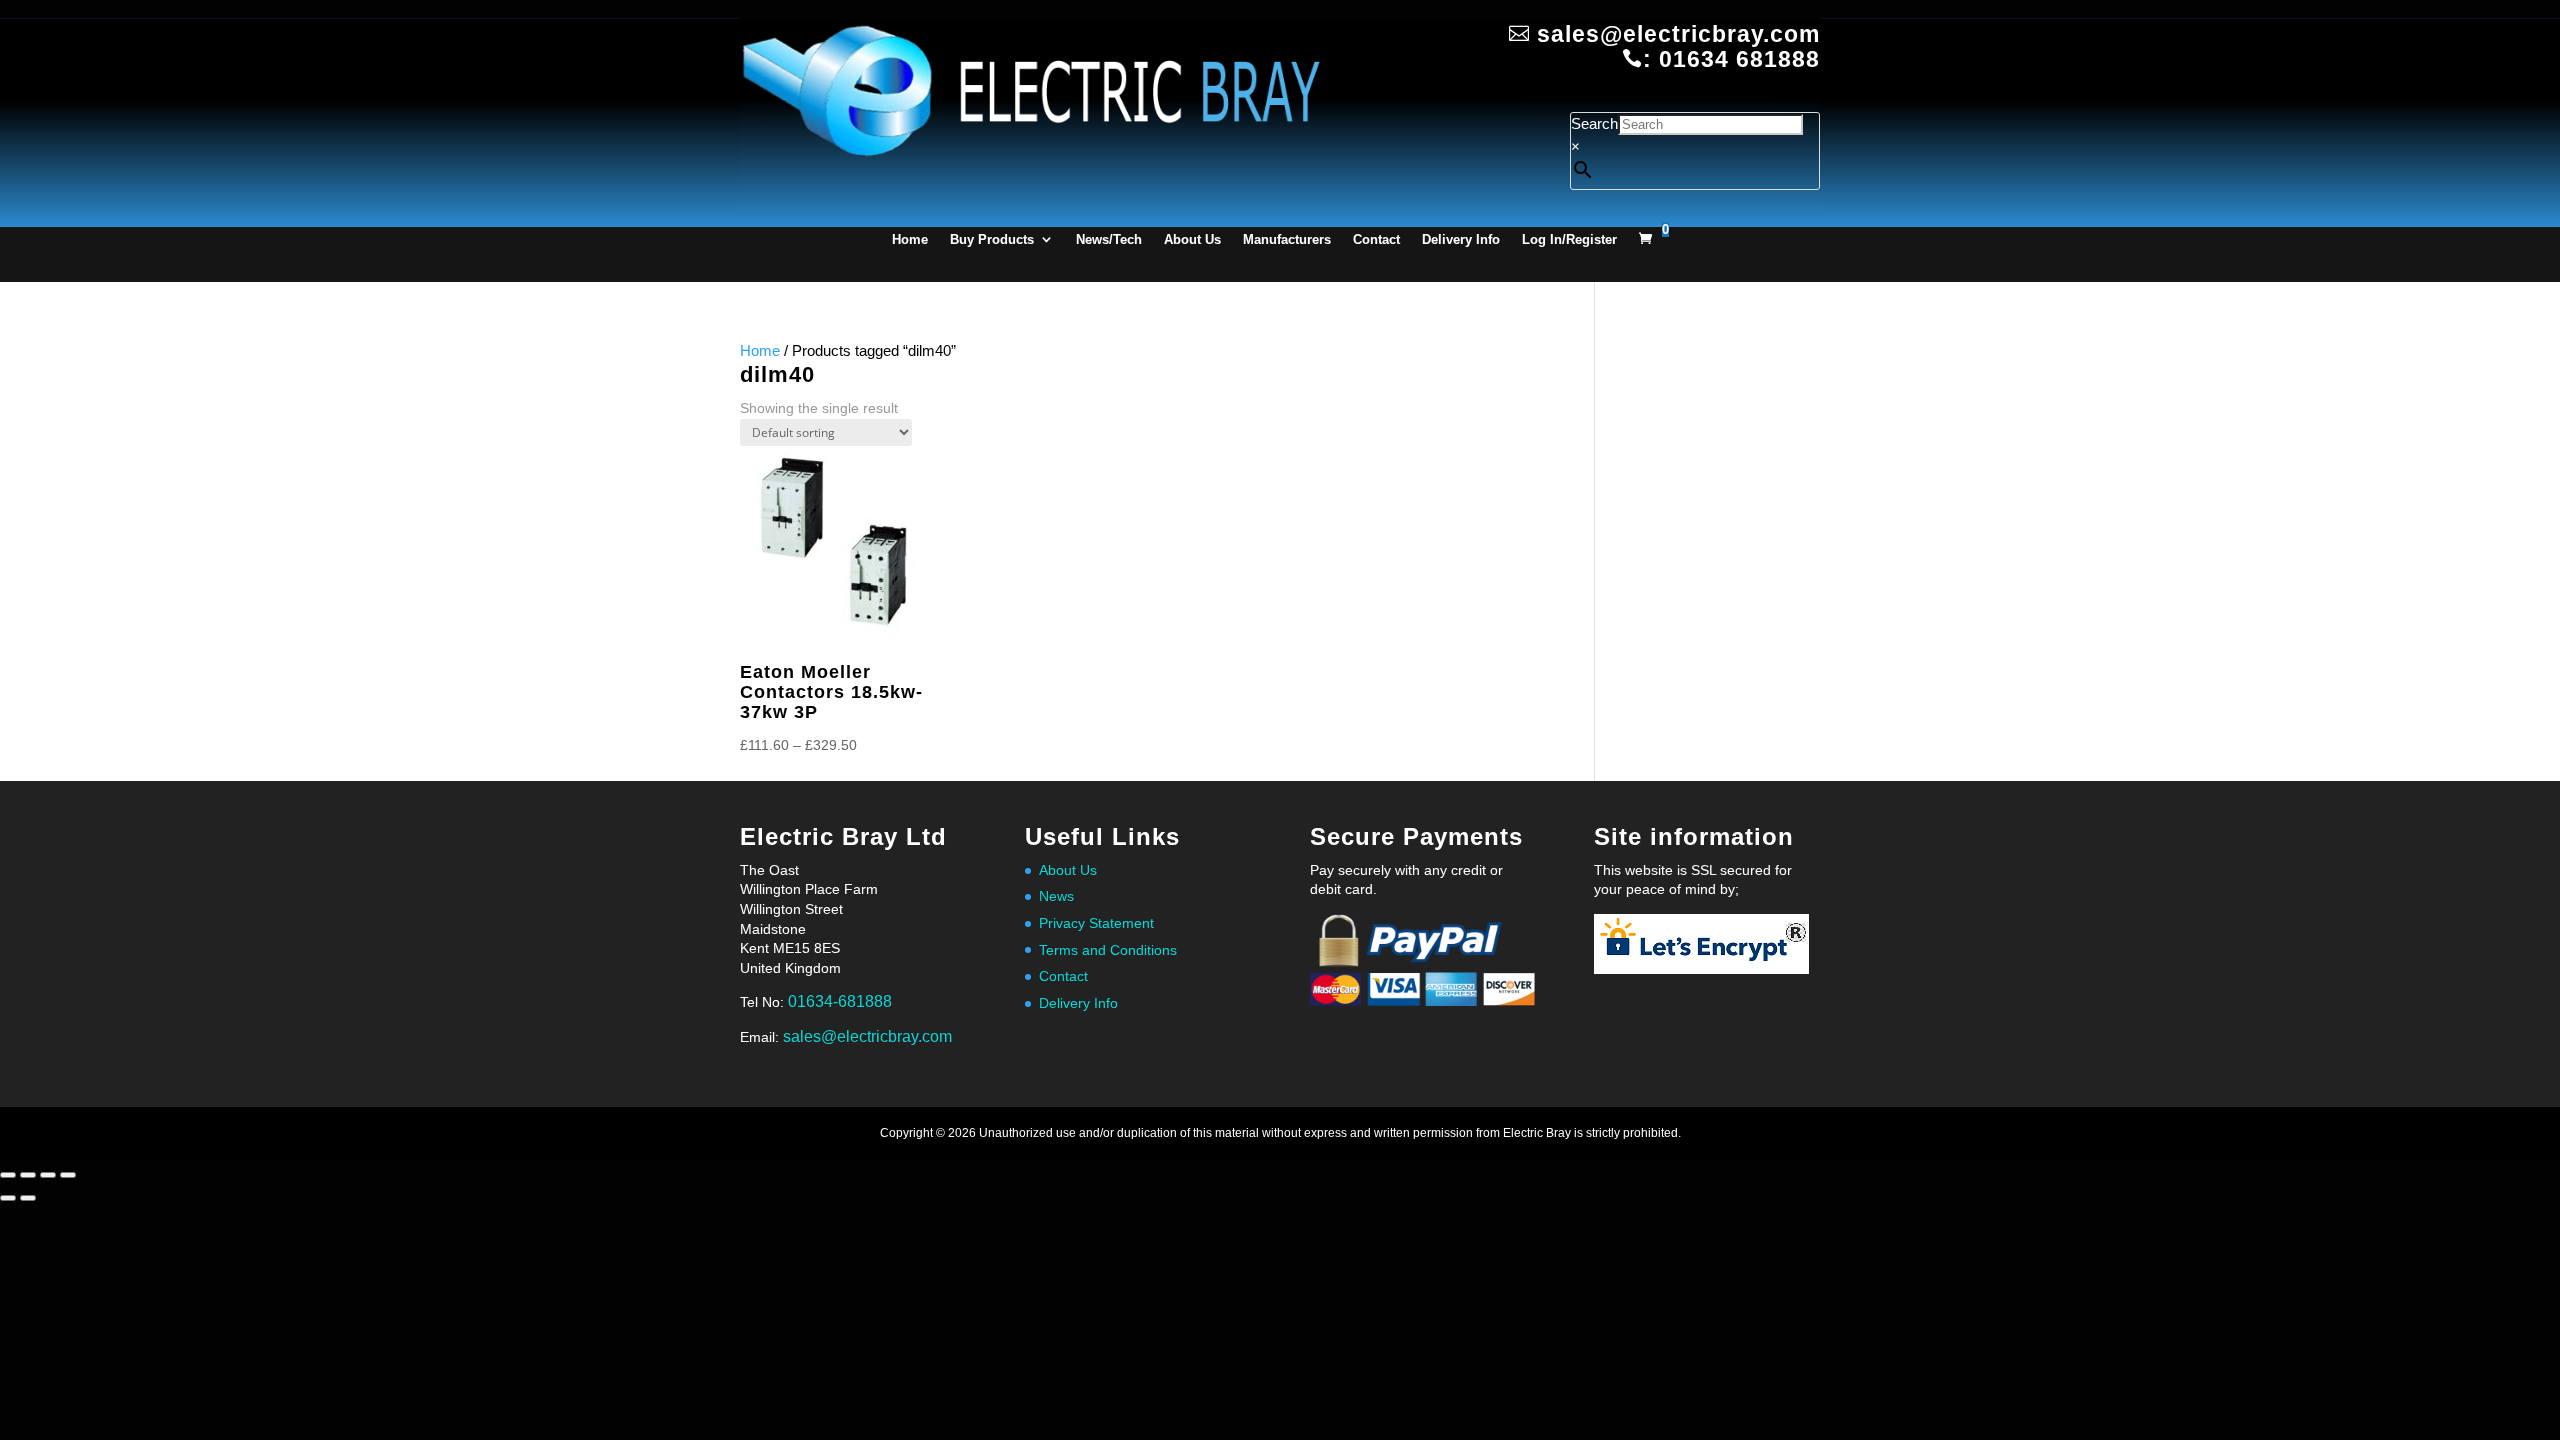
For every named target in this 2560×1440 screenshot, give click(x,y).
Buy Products (992, 239)
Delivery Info (1461, 239)
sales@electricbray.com (867, 1036)
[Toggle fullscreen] (28, 1175)
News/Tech (1109, 239)
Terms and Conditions (1108, 950)
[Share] (48, 1175)
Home (910, 239)
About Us (1192, 239)
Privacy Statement (1096, 923)
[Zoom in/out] (8, 1175)
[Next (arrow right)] (28, 1198)
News (1056, 896)
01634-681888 (840, 1001)
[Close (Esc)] (68, 1175)
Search (1594, 123)
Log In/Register (1569, 239)
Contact (1376, 239)
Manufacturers (1287, 239)
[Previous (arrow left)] (8, 1198)
